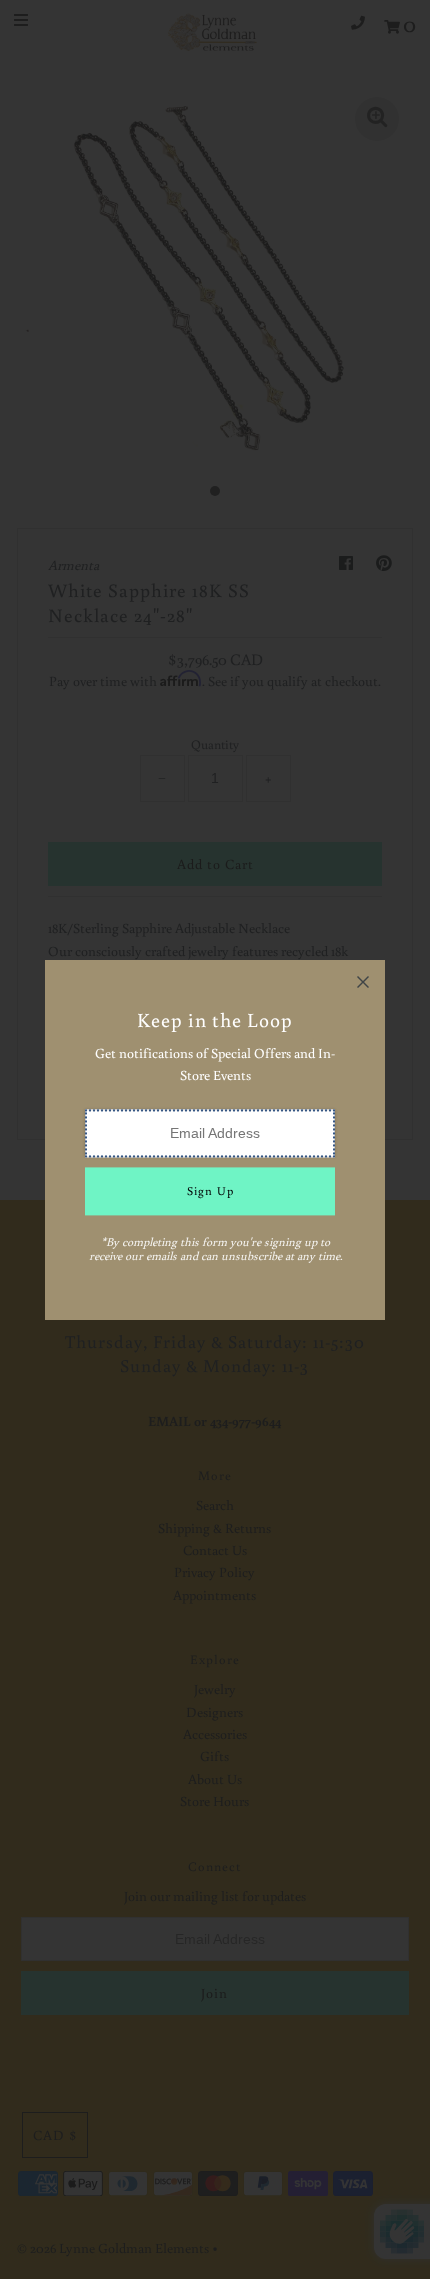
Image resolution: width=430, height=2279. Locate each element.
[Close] (363, 982)
